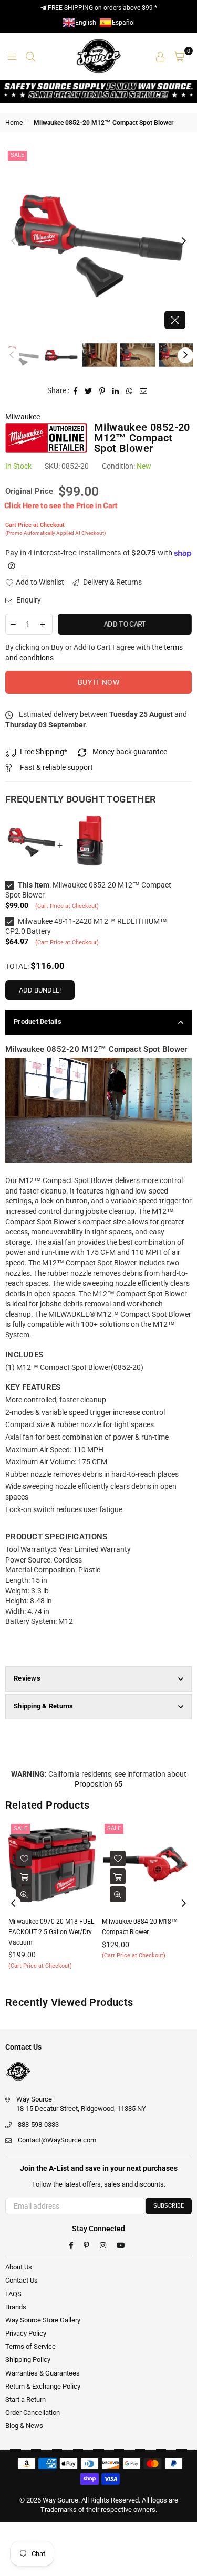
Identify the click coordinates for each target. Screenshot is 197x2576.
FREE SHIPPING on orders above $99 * (102, 8)
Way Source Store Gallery (43, 2320)
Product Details (38, 1022)
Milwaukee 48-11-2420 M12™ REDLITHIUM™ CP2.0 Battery (86, 926)
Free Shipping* (44, 752)
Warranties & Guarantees (43, 2373)
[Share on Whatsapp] (129, 391)
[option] (98, 241)
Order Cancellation (33, 2413)
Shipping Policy (28, 2359)
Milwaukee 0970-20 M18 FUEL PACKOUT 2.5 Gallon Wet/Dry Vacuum (51, 1932)
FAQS (13, 2294)
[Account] (160, 56)
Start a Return (25, 2399)
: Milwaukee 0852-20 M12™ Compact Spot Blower (88, 890)
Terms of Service (30, 2346)
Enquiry (28, 600)
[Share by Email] (144, 391)
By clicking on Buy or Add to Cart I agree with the (94, 652)
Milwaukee (23, 417)
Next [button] (184, 241)
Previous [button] (13, 241)
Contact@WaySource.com (57, 2140)
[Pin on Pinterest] (102, 391)
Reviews (27, 1678)
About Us (19, 2267)
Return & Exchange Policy (43, 2386)
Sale (17, 155)
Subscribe (169, 2206)
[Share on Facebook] (76, 391)
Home (14, 123)
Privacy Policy (26, 2333)
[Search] (30, 56)
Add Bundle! (40, 990)
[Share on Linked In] (116, 391)
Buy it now (98, 682)
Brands (16, 2307)
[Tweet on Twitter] (89, 391)
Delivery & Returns (112, 582)
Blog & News (24, 2426)
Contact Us (22, 2280)
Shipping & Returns (44, 1706)
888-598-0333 (38, 2124)
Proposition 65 (98, 1784)
